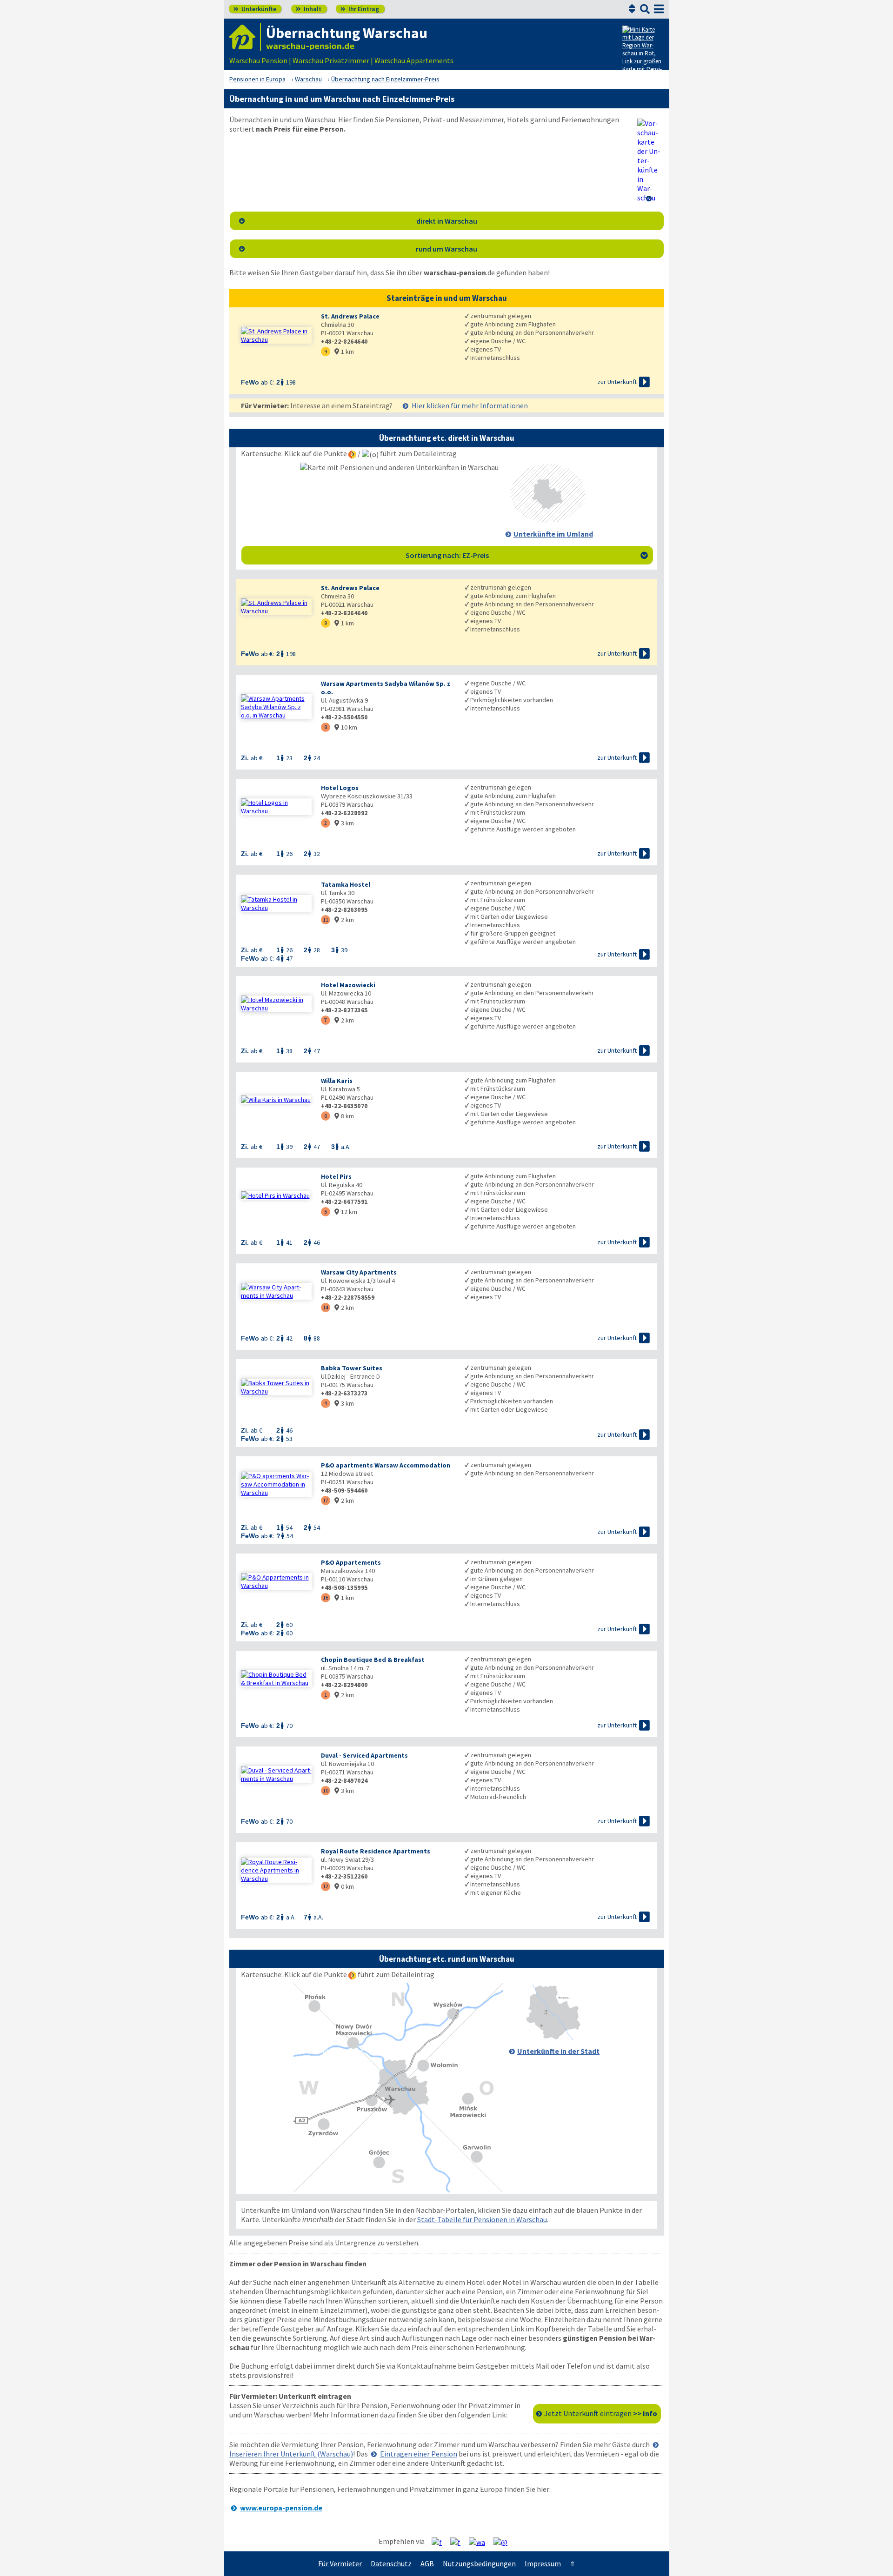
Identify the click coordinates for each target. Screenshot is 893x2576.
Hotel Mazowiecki (348, 985)
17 (326, 1500)
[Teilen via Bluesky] (459, 2542)
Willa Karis (337, 1081)
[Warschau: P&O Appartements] (276, 1581)
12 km (346, 1212)
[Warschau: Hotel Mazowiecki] (276, 1004)
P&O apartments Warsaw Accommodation (386, 1465)
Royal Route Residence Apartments (376, 1851)
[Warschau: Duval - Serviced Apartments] (276, 1774)
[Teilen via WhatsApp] (480, 2542)
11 (326, 920)
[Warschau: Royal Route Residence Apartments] (276, 1870)
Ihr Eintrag (360, 9)
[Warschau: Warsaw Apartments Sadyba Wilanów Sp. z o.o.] (276, 707)
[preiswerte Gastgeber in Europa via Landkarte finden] (642, 51)
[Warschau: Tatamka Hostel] (276, 903)
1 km (344, 352)
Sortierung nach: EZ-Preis (527, 555)
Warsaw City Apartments (359, 1272)
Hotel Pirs (336, 1176)
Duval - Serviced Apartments (364, 1755)
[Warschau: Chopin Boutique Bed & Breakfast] (276, 1679)
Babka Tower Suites (352, 1368)
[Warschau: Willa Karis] (276, 1100)
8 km (344, 1116)
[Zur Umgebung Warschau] (548, 520)
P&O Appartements (351, 1562)
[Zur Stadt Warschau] (553, 2037)
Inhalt (309, 9)
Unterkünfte (255, 9)
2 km (344, 920)
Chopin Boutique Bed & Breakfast (373, 1660)
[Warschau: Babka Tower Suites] (276, 1387)
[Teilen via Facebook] (440, 2542)
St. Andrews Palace (350, 316)
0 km (344, 1886)
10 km (346, 727)
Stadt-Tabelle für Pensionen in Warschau (482, 2219)
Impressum (543, 2563)
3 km (344, 823)
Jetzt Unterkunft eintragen (601, 2413)
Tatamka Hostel (346, 884)
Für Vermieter (340, 2563)
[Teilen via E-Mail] (504, 2542)
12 (326, 1886)
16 (326, 1597)
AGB (427, 2563)
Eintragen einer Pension (419, 2454)
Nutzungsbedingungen (479, 2563)
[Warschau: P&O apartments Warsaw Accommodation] (276, 1484)
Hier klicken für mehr (470, 405)
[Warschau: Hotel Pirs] (276, 1195)
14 (326, 1307)
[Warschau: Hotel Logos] (276, 807)
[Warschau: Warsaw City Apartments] (276, 1291)
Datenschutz (391, 2563)
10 (326, 1790)
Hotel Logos (340, 788)
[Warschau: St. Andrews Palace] (276, 335)
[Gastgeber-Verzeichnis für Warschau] (245, 37)
